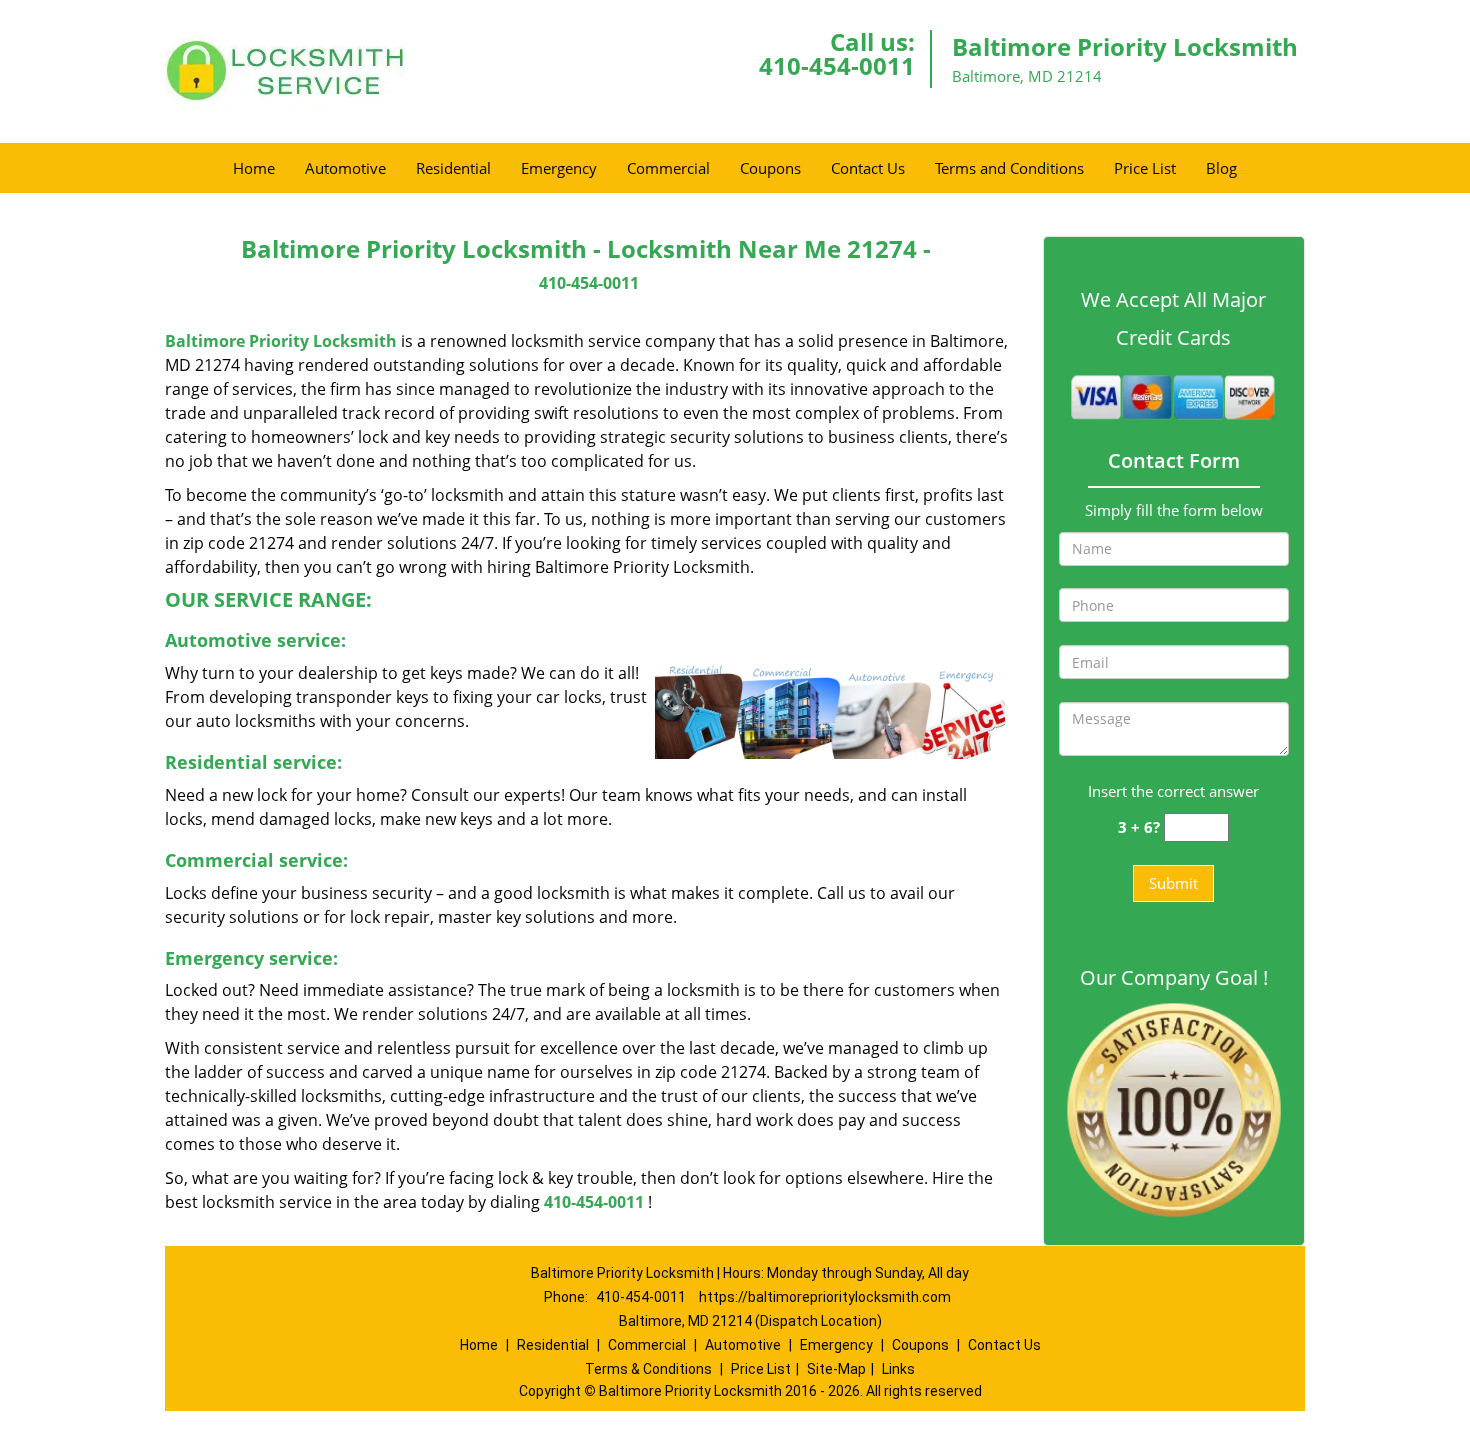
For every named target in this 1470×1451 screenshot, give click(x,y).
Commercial (668, 168)
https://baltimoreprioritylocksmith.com (825, 1297)
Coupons (770, 168)
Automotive (345, 168)
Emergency (559, 168)
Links (898, 1369)
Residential (453, 168)
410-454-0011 (837, 65)
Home (254, 168)
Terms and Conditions (1009, 168)
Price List (1145, 168)
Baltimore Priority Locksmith (281, 341)
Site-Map (836, 1369)
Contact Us (868, 168)
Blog (1221, 168)
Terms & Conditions (648, 1369)
